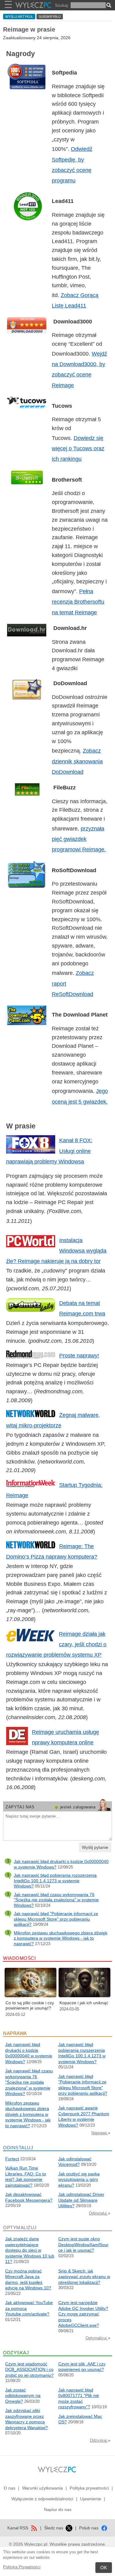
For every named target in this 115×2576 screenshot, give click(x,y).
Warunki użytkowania (42, 2488)
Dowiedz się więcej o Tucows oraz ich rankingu (78, 448)
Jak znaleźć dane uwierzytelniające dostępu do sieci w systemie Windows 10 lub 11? (30, 2250)
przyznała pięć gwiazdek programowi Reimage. (79, 839)
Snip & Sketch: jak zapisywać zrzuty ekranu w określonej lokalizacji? (84, 2277)
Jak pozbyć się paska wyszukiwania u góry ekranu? (79, 2179)
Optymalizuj (97, 2338)
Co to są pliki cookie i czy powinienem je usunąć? (30, 2005)
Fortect (12, 2159)
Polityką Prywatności (22, 2567)
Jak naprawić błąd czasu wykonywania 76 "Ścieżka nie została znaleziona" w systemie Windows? (56, 1900)
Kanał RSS (18, 2528)
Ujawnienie (91, 2499)
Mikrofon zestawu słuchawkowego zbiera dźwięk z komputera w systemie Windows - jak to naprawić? (61, 1938)
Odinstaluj (98, 2213)
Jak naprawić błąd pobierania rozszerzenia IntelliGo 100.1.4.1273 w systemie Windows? (55, 1881)
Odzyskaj (99, 2440)
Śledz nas (54, 2528)
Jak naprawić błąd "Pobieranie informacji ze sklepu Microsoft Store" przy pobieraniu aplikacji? (56, 1919)
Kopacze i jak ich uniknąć (84, 2003)
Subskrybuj (50, 17)
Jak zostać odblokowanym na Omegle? (23, 2396)
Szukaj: (62, 5)
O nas (10, 2488)
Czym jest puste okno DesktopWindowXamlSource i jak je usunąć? (83, 2244)
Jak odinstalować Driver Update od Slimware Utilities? (81, 2200)
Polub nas (89, 2528)
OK (104, 2568)
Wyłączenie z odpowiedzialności (42, 2499)
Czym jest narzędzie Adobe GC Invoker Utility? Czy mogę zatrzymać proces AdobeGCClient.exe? (83, 2314)
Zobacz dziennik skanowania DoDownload (77, 761)
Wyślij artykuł (19, 17)
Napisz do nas (58, 2509)
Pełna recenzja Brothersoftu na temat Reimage (78, 602)
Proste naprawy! (79, 1356)
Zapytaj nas (20, 1807)
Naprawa (100, 2133)
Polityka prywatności (89, 2488)
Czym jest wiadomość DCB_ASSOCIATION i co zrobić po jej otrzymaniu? (29, 2370)
